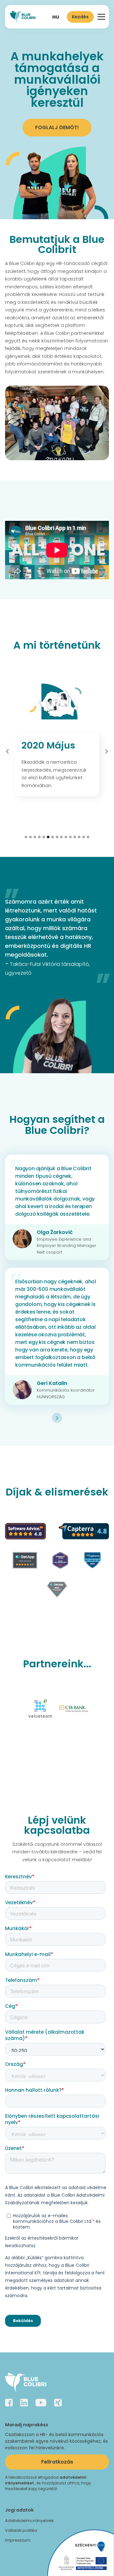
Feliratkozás (57, 2462)
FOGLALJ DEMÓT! (57, 127)
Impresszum (18, 2540)
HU (56, 17)
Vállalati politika (21, 2530)
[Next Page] (57, 1418)
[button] (100, 17)
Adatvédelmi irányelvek (29, 2521)
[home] (23, 17)
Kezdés (80, 17)
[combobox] (56, 17)
